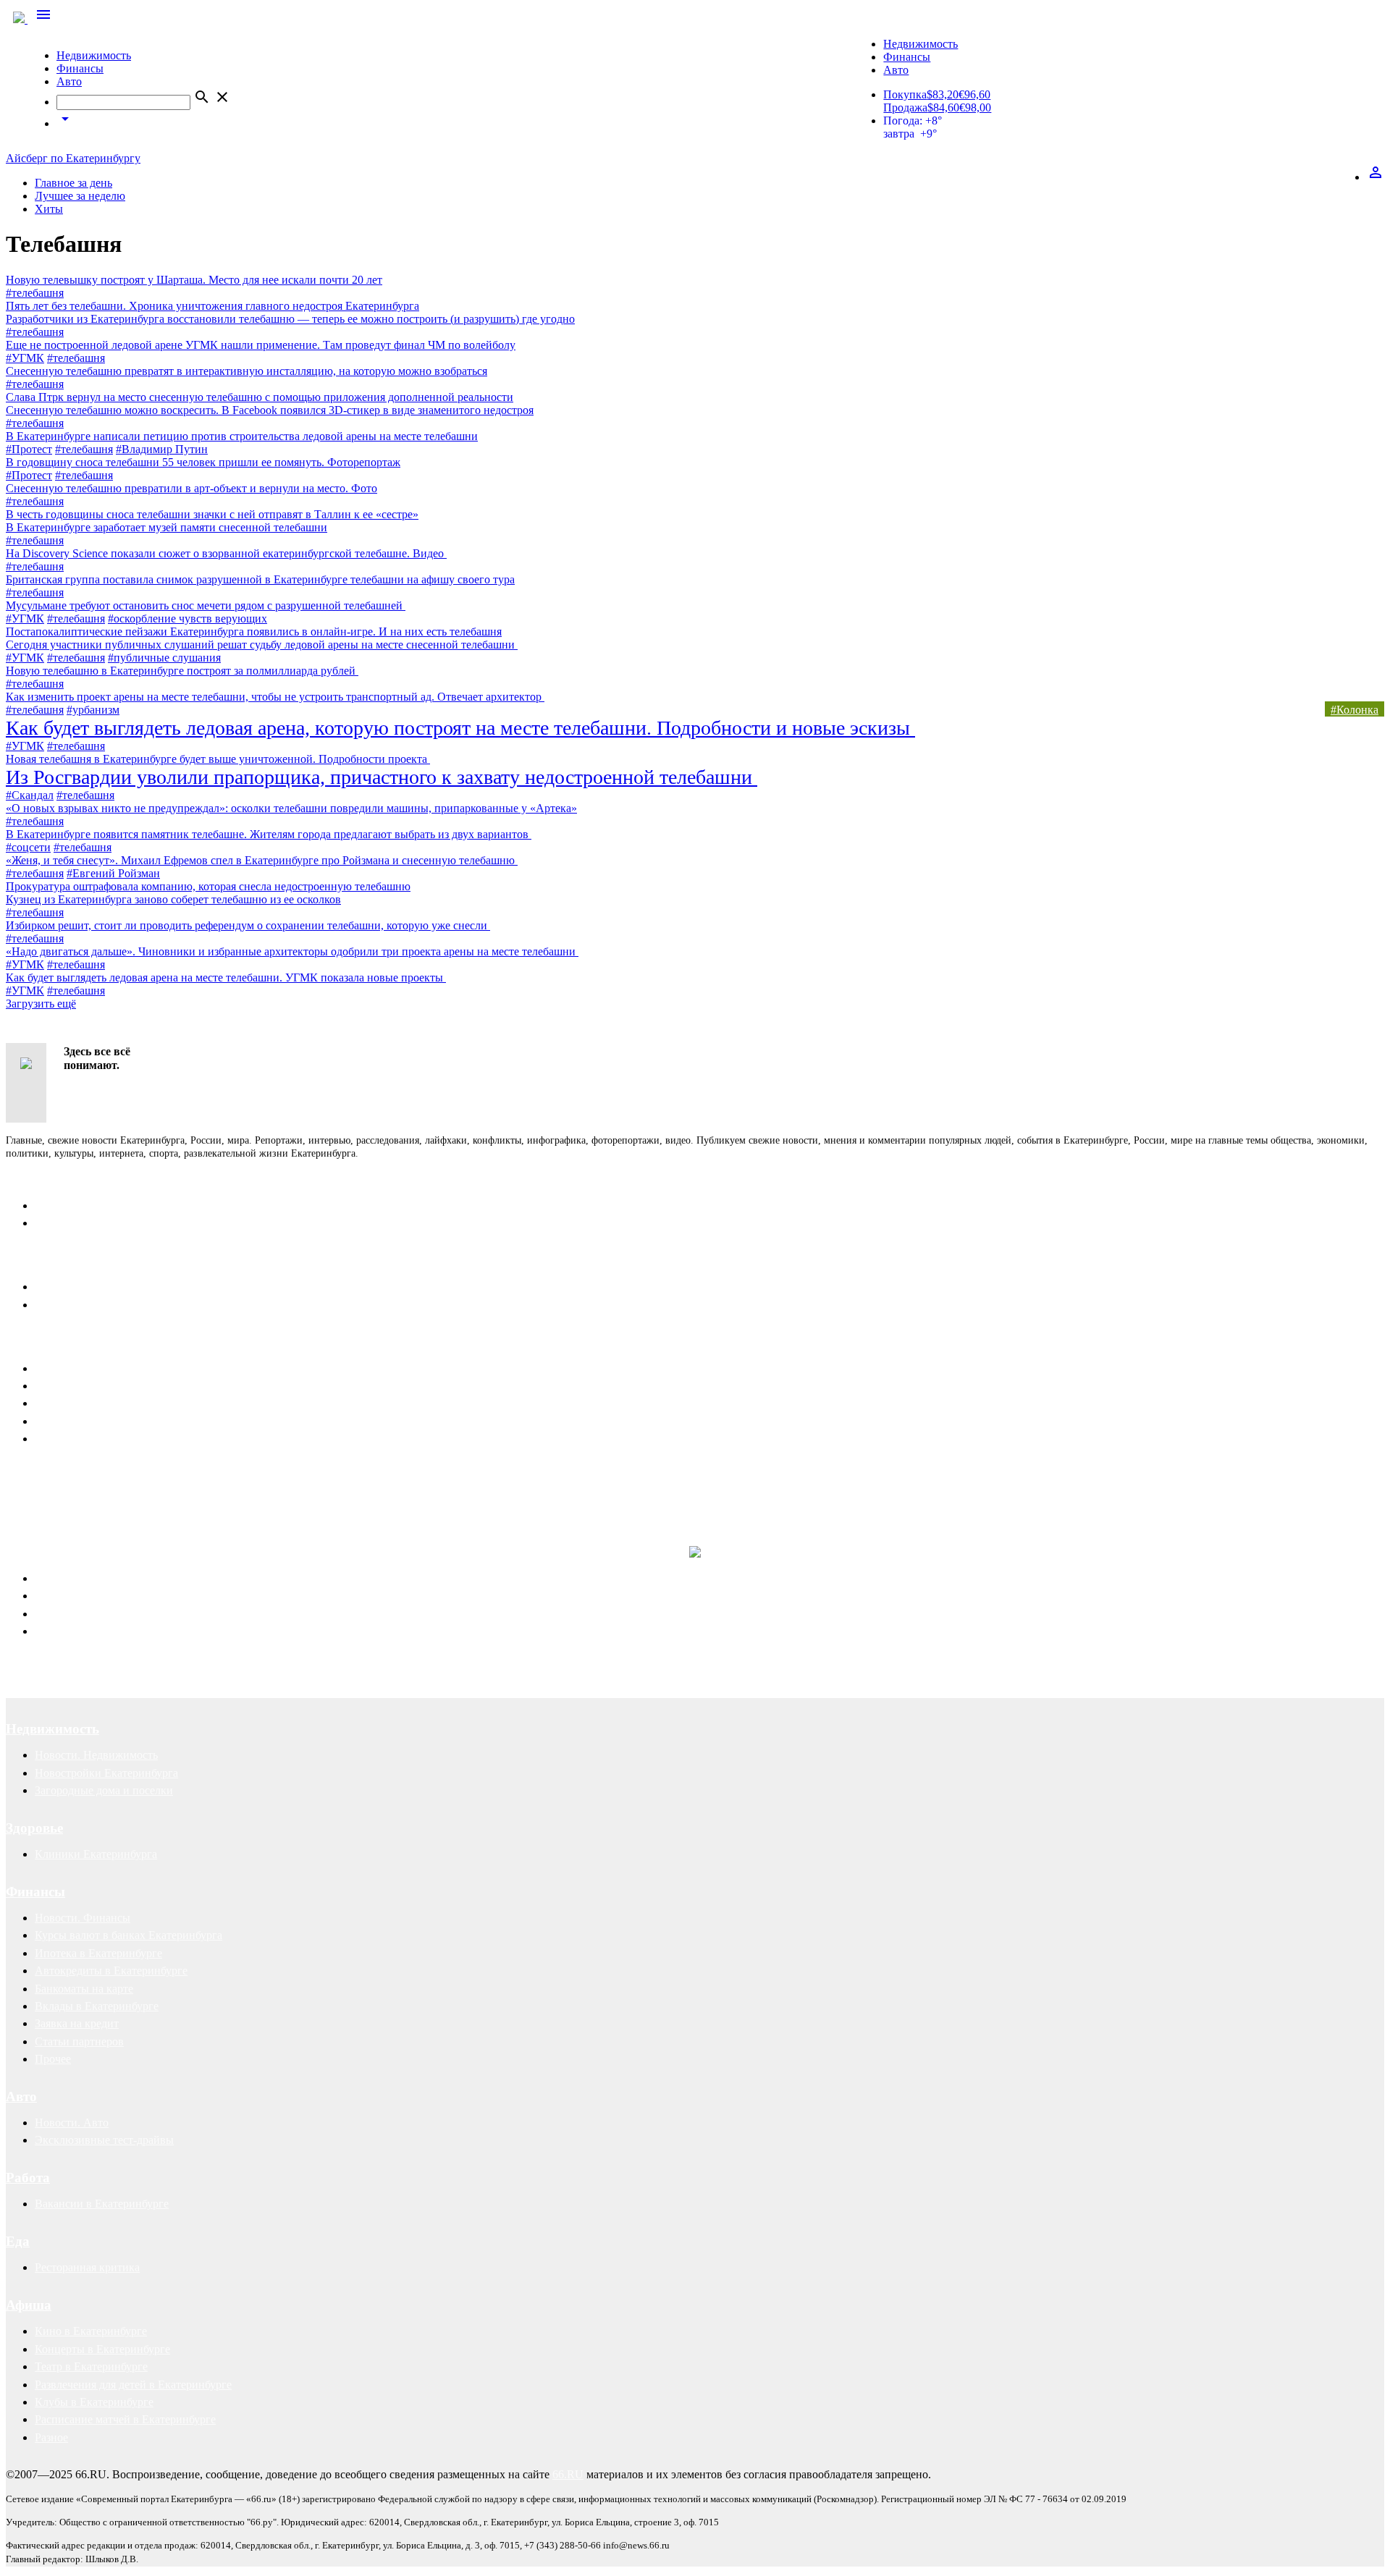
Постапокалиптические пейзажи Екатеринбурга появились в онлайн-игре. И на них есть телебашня (254, 632)
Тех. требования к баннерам (104, 1421)
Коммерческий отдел (87, 1223)
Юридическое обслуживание (106, 1578)
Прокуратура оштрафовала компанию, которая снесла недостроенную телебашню (208, 886)
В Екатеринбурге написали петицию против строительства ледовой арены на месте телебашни (242, 436)
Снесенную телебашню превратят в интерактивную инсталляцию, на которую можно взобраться (247, 371)
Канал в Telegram (48, 1475)
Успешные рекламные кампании (214, 1488)
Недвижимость (94, 55)
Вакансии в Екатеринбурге (102, 2204)
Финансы (80, 68)
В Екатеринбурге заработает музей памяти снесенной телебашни (167, 527)
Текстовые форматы (84, 1403)
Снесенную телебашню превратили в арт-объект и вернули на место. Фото (191, 488)
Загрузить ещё (41, 1004)
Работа (28, 2178)
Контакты (38, 1179)
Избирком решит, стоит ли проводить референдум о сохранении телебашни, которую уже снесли (248, 925)
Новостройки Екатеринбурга (106, 1773)
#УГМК (25, 358)
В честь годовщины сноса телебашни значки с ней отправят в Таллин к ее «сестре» (212, 514)
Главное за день (73, 183)
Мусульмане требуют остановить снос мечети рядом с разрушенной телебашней (206, 605)
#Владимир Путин (162, 449)
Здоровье (34, 1828)
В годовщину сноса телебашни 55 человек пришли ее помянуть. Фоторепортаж (203, 462)
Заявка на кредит (77, 2023)
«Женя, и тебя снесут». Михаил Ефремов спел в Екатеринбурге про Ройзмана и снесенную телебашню (262, 860)
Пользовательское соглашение (109, 1305)
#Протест (29, 449)
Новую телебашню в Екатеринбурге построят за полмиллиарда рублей (182, 671)
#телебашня (35, 293)
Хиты (49, 209)
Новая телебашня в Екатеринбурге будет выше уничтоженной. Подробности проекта (218, 759)
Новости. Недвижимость (96, 1755)
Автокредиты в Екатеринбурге (111, 1971)
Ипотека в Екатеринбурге (98, 1953)
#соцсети (28, 847)
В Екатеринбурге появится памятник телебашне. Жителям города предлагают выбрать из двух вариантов (269, 834)
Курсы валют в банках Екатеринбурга (129, 1935)
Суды (48, 1614)
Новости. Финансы (83, 1918)
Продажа (905, 107)
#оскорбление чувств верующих (188, 618)
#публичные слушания (164, 658)
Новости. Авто (72, 2123)
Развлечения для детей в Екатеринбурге (133, 2385)
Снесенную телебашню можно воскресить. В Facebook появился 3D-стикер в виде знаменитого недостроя (270, 410)
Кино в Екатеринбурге (91, 2331)
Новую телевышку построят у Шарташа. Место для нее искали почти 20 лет (194, 280)
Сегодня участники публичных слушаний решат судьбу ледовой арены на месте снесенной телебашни (262, 645)
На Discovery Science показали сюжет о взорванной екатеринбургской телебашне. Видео (226, 553)
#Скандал (30, 795)
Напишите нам (53, 1260)
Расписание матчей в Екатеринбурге (125, 2419)
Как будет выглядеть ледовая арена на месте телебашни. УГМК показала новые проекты (226, 977)
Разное (51, 2437)
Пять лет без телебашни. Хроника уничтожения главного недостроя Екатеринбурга (212, 306)
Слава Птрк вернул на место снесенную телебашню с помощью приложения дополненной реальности (260, 397)
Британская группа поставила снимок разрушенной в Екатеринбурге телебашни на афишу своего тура (260, 579)
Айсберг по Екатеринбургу (73, 158)
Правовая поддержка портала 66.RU (148, 1518)
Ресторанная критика (87, 2267)
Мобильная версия (81, 1287)
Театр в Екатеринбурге (91, 2366)
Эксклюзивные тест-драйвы (104, 2140)
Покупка (905, 94)
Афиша (29, 2305)
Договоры (60, 1596)
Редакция (58, 1205)
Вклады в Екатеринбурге (97, 2006)
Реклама (33, 1342)
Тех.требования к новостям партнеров (129, 1439)
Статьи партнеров (79, 2041)
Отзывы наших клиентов (68, 1488)
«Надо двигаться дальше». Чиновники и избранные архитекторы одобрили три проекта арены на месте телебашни (292, 951)
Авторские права (77, 1631)
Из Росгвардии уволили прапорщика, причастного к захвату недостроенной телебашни (382, 777)
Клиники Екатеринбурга (96, 1854)
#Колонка (1355, 710)
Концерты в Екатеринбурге (102, 2349)
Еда (18, 2241)
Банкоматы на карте (84, 1989)
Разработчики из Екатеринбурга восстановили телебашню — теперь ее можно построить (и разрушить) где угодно (290, 319)
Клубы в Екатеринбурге (94, 2402)
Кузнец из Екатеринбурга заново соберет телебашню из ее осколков (173, 899)
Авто (69, 81)
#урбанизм (93, 710)
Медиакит (60, 1368)
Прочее (53, 2059)
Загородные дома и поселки (104, 1790)
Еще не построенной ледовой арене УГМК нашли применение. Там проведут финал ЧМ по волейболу (261, 345)
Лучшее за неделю (80, 196)
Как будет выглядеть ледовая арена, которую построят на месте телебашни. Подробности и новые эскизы (460, 728)
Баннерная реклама (82, 1386)
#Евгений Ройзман (113, 873)
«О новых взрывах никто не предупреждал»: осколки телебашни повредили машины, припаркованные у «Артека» (291, 808)
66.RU (568, 2474)
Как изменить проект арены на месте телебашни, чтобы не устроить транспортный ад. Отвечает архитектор (275, 697)
